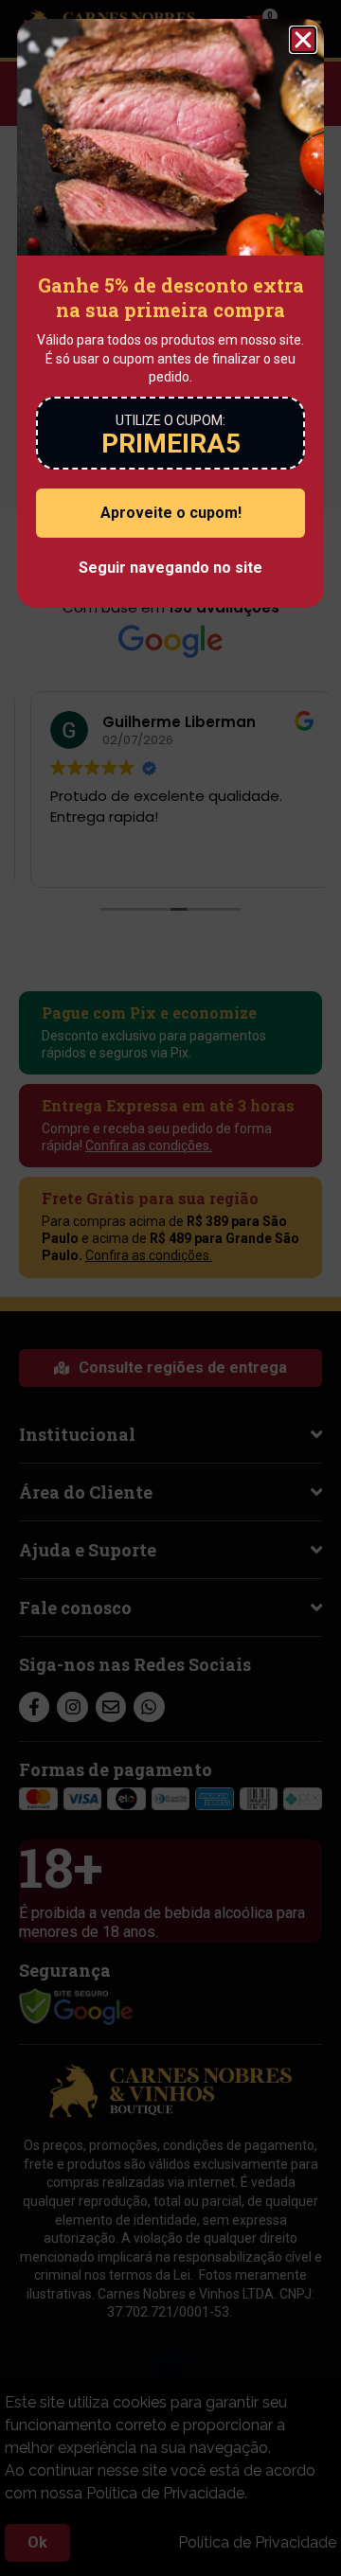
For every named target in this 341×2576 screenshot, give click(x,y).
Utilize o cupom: (170, 420)
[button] (303, 40)
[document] (170, 1288)
